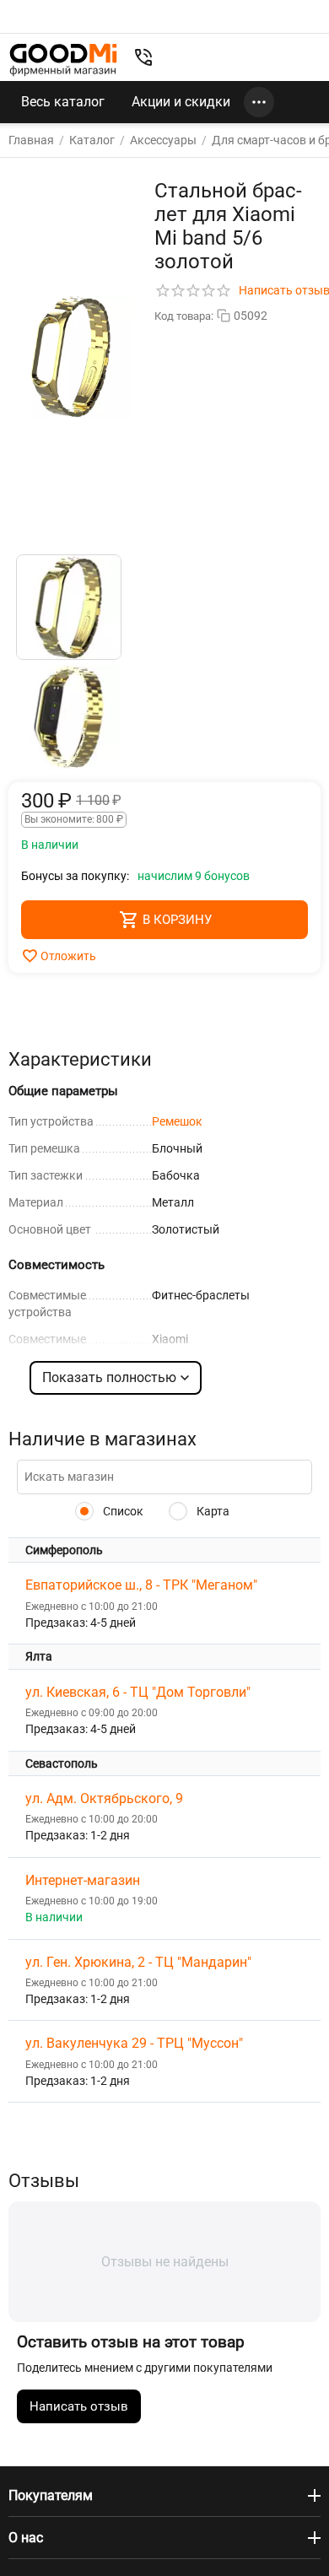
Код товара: (184, 316)
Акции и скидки (181, 102)
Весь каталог (63, 102)
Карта (212, 1511)
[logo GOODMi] (63, 59)
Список (122, 1511)
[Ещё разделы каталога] (259, 102)
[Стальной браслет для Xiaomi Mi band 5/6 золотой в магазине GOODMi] (71, 356)
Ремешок (177, 1121)
